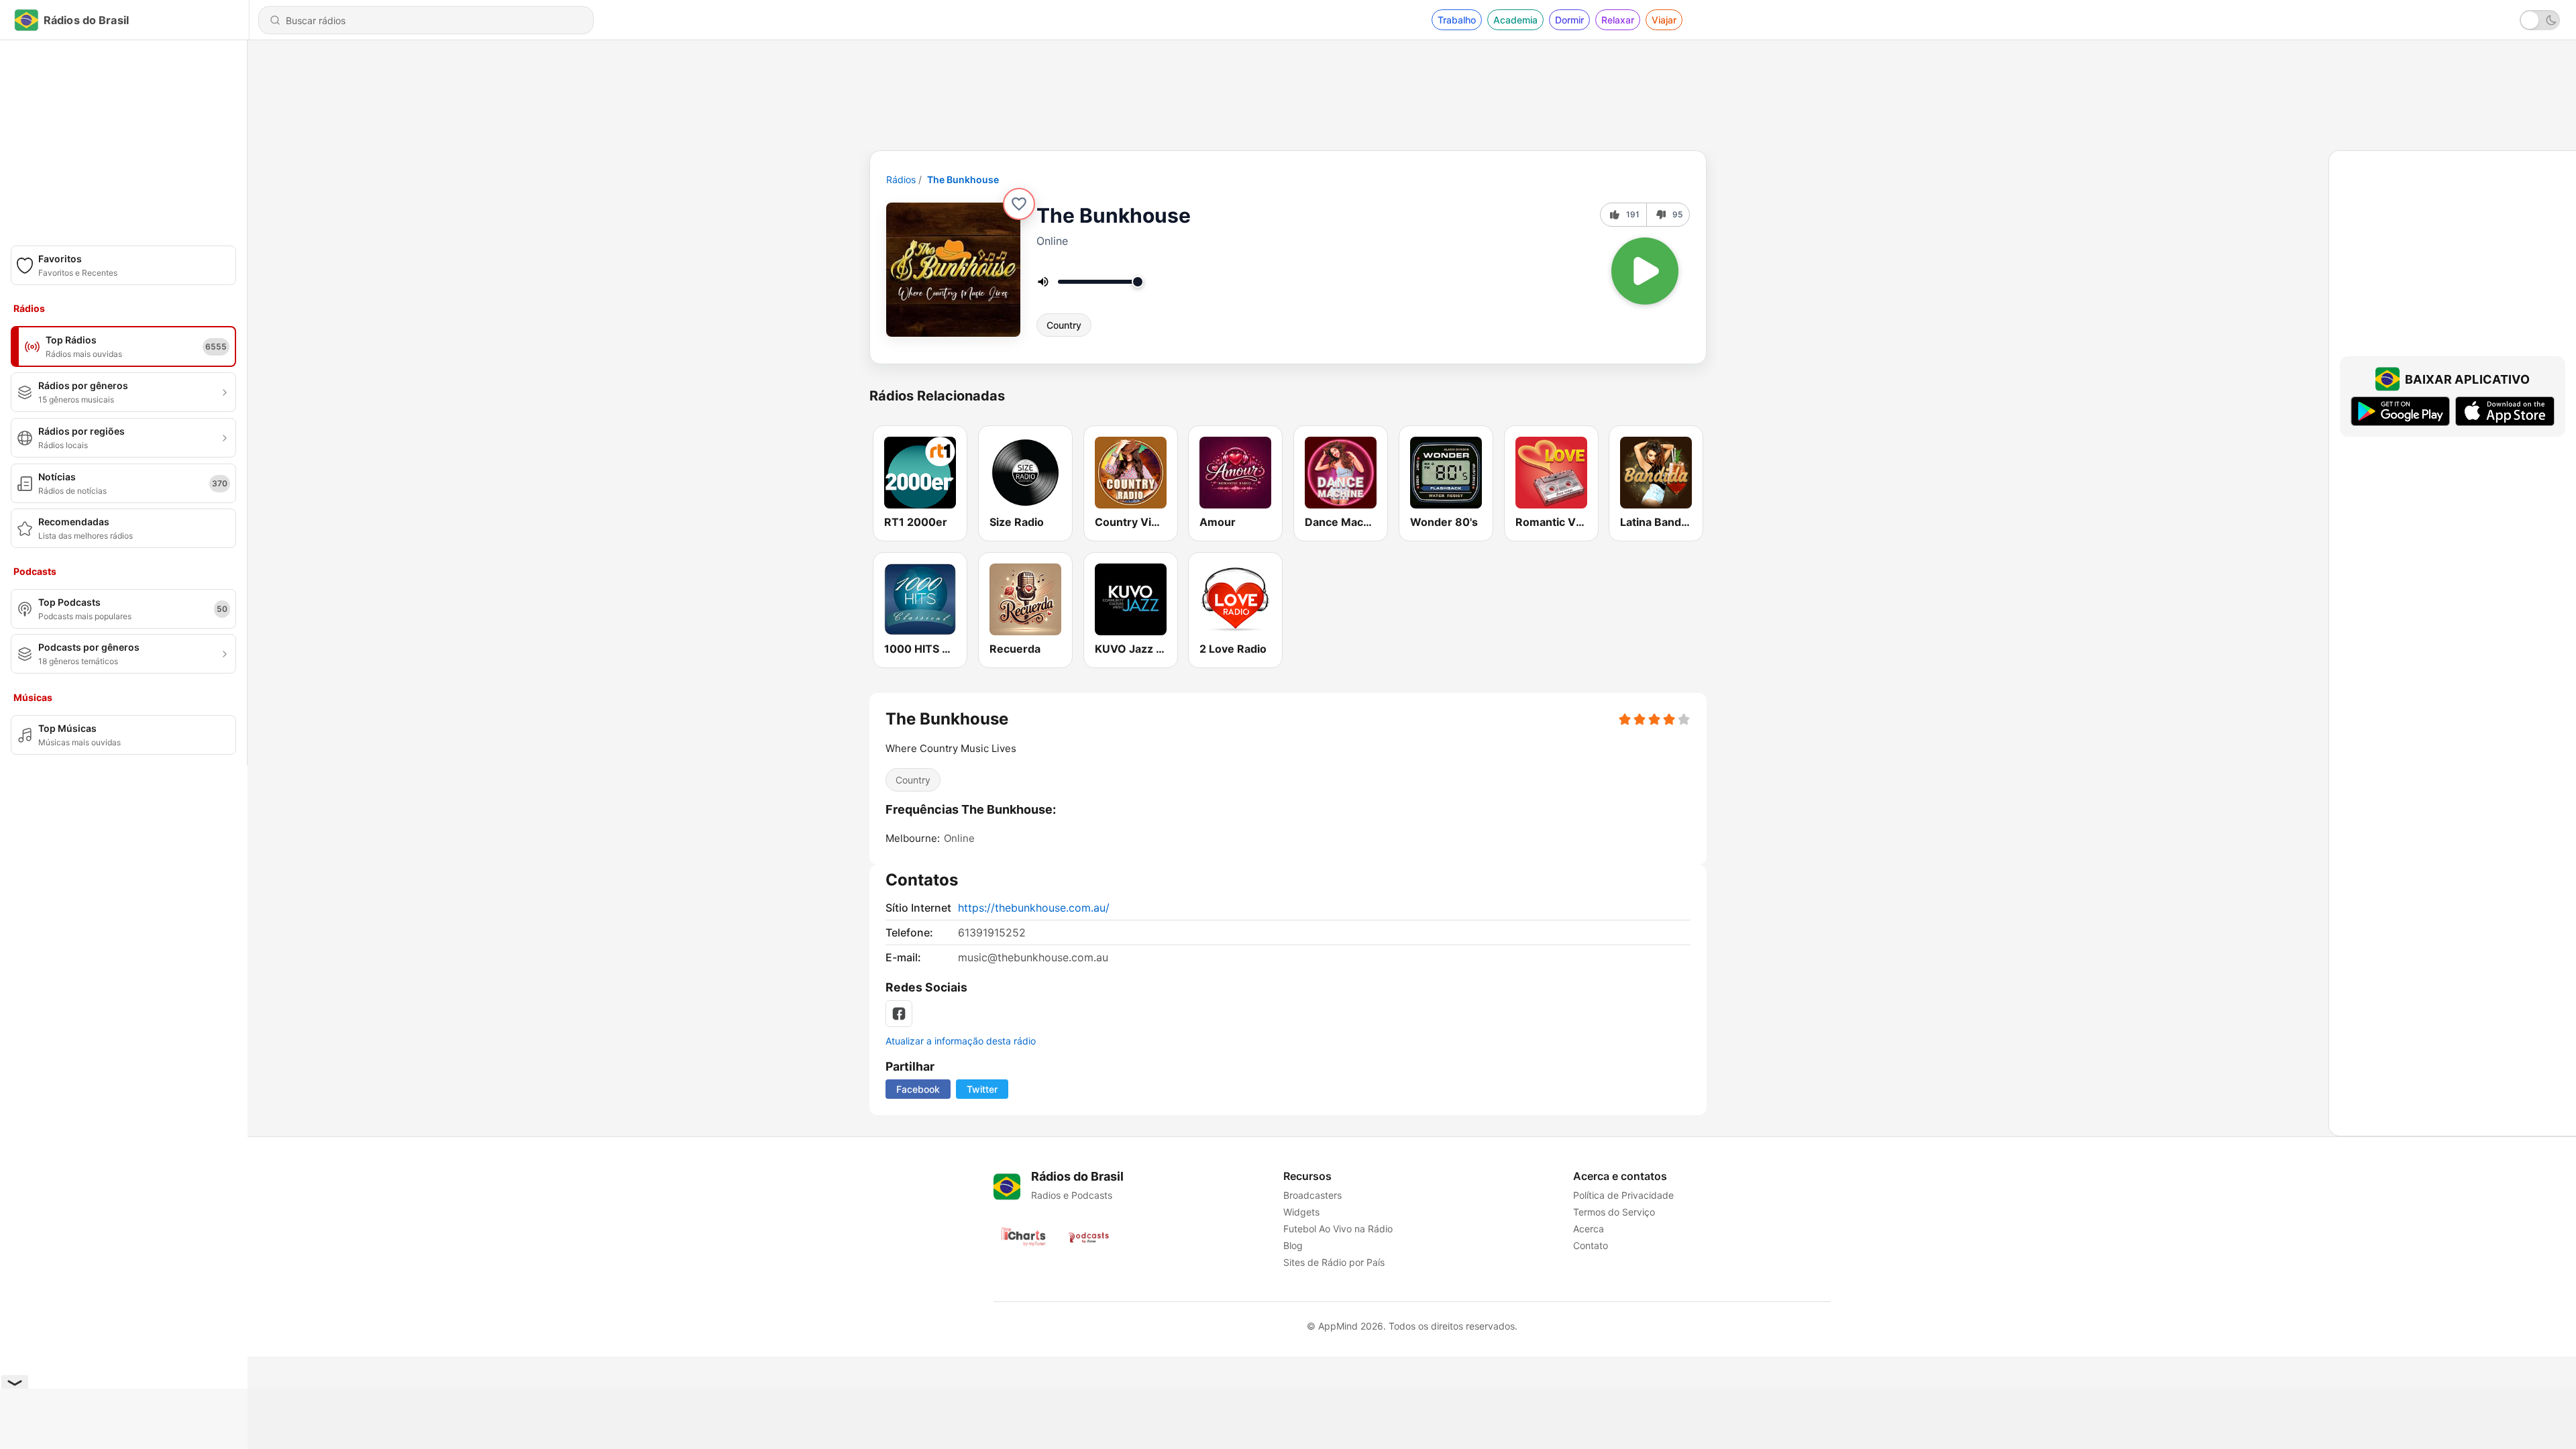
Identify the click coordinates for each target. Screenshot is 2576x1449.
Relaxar (1618, 20)
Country (1064, 325)
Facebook (918, 1089)
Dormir (1569, 20)
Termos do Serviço (1614, 1212)
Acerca (1589, 1229)
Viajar (1664, 20)
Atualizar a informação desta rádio (961, 1041)
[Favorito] (1019, 204)
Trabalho (1457, 20)
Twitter (982, 1089)
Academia (1515, 20)
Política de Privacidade (1623, 1195)
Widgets (1301, 1212)
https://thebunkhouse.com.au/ (1034, 908)
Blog (1293, 1245)
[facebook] (899, 1014)
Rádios (901, 179)
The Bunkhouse (963, 179)
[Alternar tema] (2540, 20)
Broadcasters (1312, 1195)
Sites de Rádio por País (1334, 1262)
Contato (1591, 1245)
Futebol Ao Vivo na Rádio (1338, 1229)
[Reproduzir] (1645, 271)
